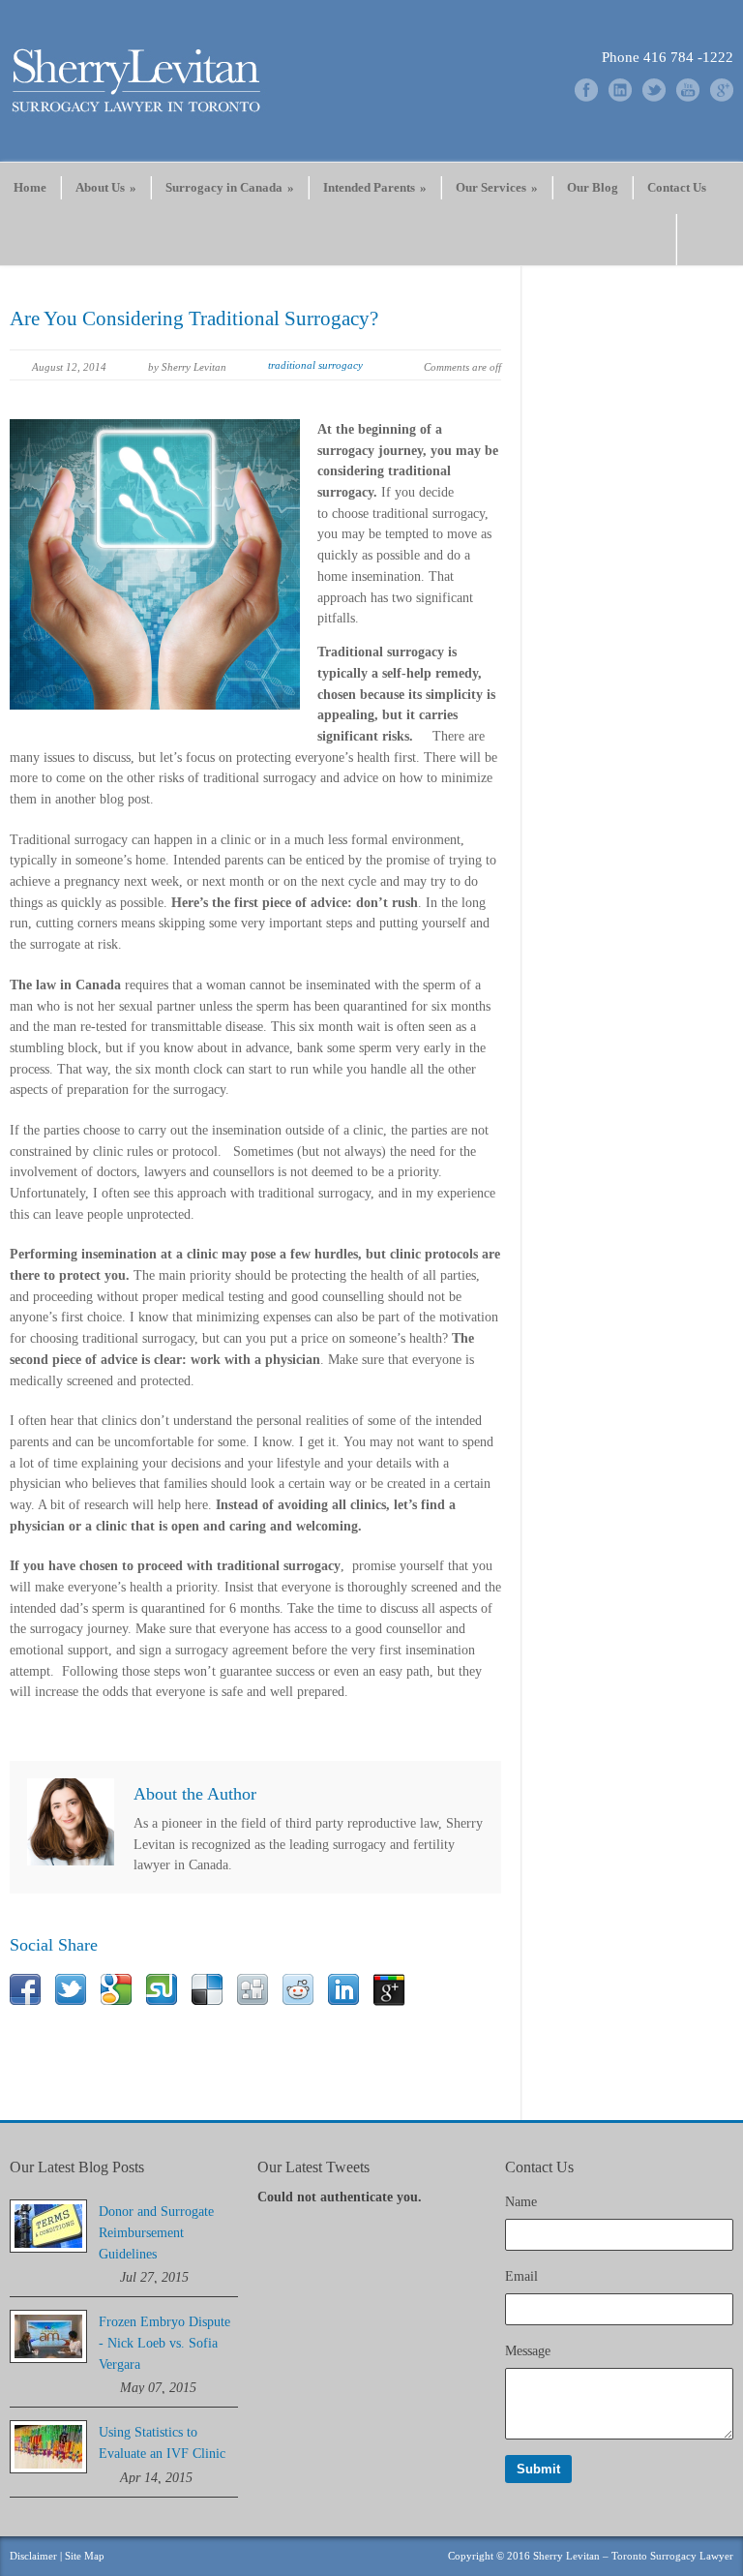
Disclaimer (33, 2556)
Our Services (497, 187)
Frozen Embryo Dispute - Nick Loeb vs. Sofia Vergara (164, 2343)
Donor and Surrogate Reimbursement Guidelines (156, 2232)
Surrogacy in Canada (230, 187)
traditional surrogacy (315, 365)
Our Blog (593, 187)
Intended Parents (375, 187)
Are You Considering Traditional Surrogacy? (194, 318)
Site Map (85, 2556)
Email (521, 2276)
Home (30, 187)
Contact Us (677, 187)
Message (528, 2351)
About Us (106, 187)
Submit (538, 2469)
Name (521, 2202)
